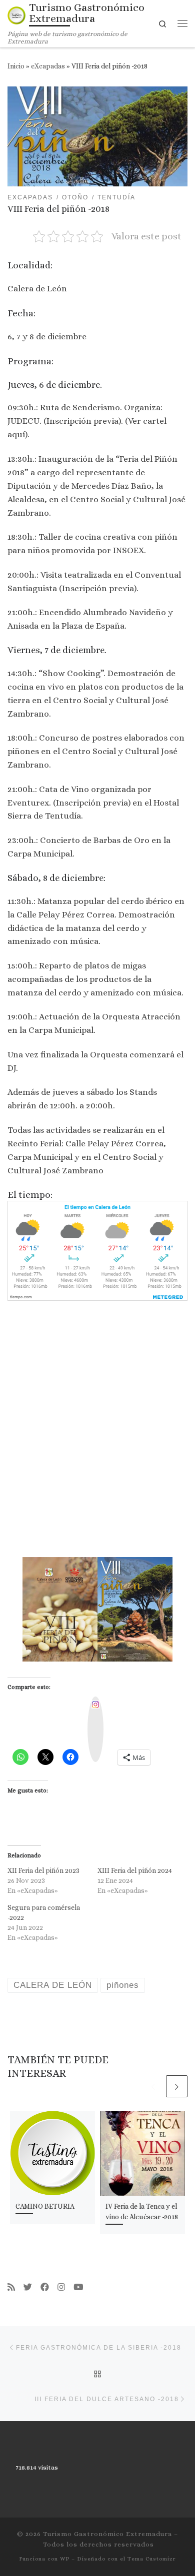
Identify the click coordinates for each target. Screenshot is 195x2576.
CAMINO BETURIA (45, 2206)
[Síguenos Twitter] (28, 2287)
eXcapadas (48, 66)
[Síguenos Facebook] (45, 2287)
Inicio (16, 66)
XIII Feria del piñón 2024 (135, 1870)
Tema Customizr (152, 2559)
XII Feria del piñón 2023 (43, 1870)
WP (65, 2559)
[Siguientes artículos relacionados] (177, 2086)
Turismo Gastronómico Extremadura (107, 2534)
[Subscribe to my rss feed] (11, 2287)
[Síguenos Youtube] (78, 2287)
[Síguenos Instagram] (61, 2287)
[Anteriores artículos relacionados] (153, 2086)
